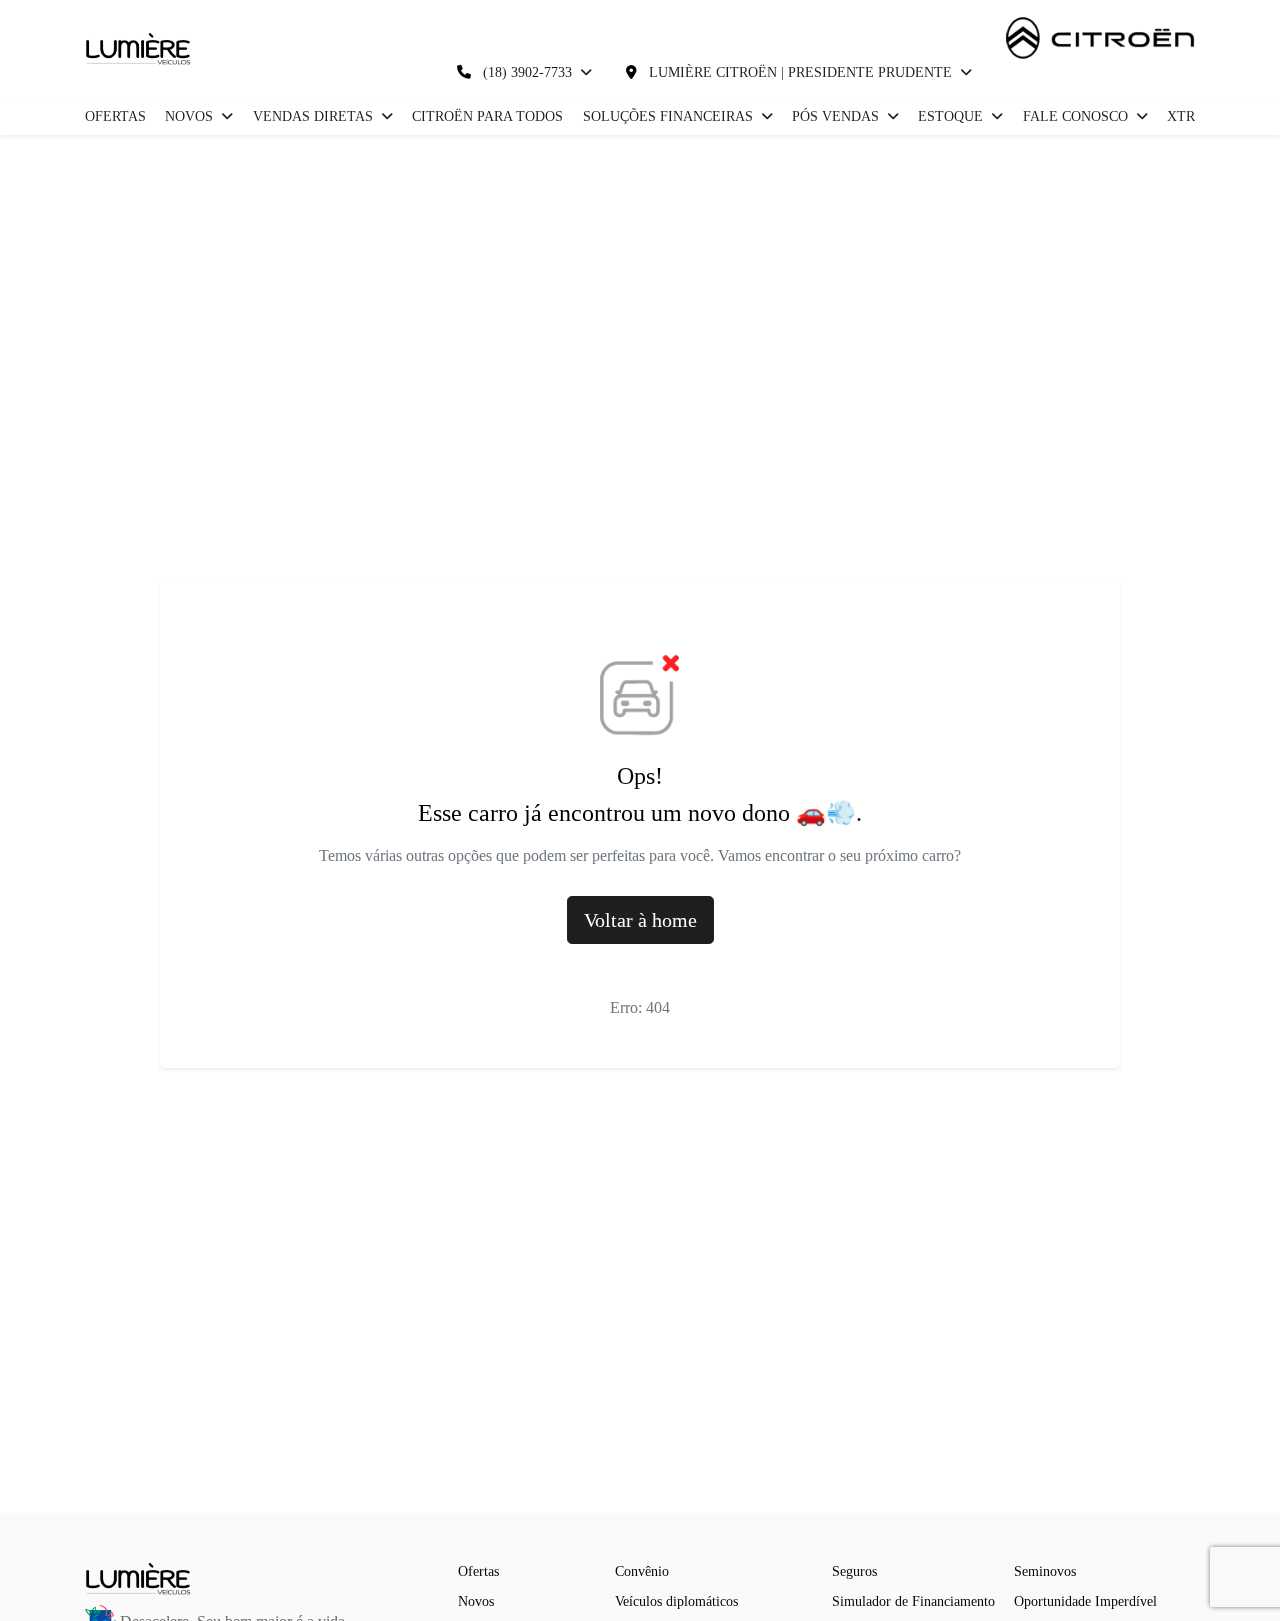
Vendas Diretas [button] (315, 116)
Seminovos (1045, 1571)
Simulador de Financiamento (913, 1601)
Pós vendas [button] (837, 116)
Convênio (642, 1571)
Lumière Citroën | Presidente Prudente (800, 72)
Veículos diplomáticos (676, 1601)
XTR (1181, 116)
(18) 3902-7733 (527, 72)
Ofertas (115, 116)
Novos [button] (191, 116)
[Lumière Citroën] (138, 49)
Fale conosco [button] (1077, 116)
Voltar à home (640, 920)
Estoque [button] (952, 116)
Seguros (854, 1571)
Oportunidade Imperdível (1085, 1601)
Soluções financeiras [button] (670, 116)
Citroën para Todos (487, 116)
